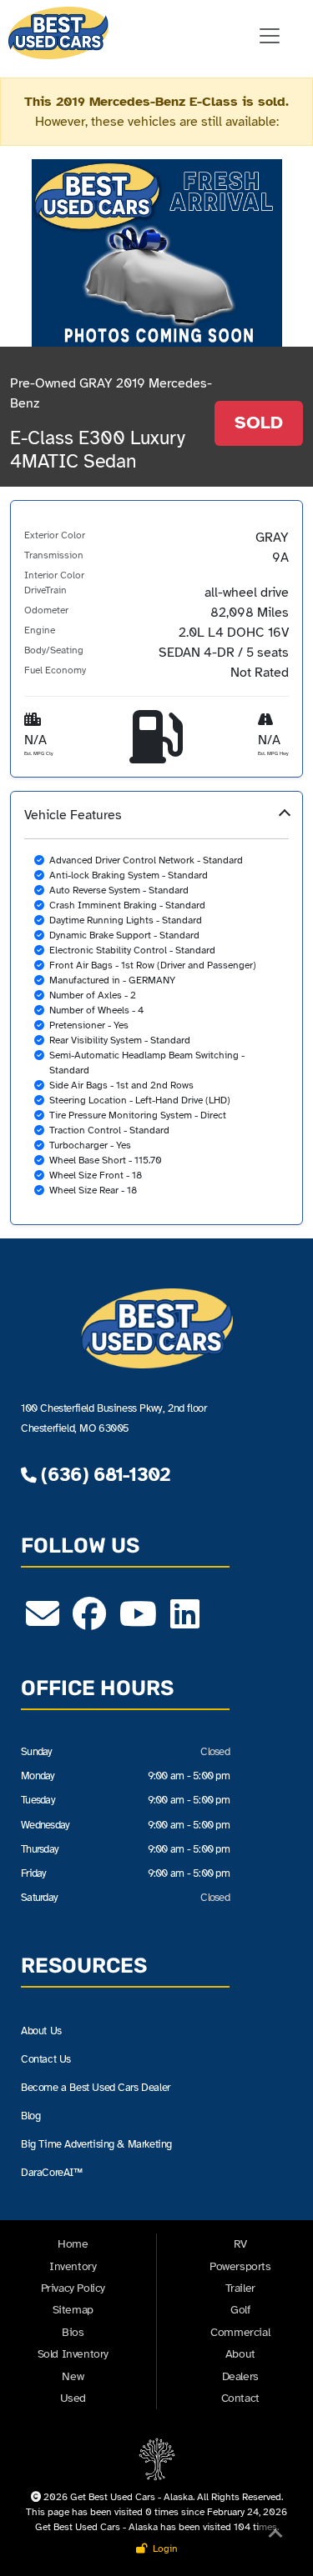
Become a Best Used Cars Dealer (96, 2087)
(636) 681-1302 (103, 1475)
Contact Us (46, 2059)
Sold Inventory (73, 2354)
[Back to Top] (275, 2537)
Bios (73, 2332)
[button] (156, 1008)
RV (240, 2244)
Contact (240, 2398)
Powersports (240, 2266)
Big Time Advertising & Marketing (96, 2144)
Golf (240, 2310)
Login (163, 2548)
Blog (30, 2116)
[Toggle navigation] (270, 36)
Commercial (240, 2332)
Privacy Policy (73, 2288)
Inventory (73, 2266)
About (240, 2354)
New (73, 2376)
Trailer (240, 2288)
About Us (41, 2031)
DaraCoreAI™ (52, 2172)
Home (73, 2244)
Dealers (240, 2376)
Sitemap (73, 2310)
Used (73, 2398)
